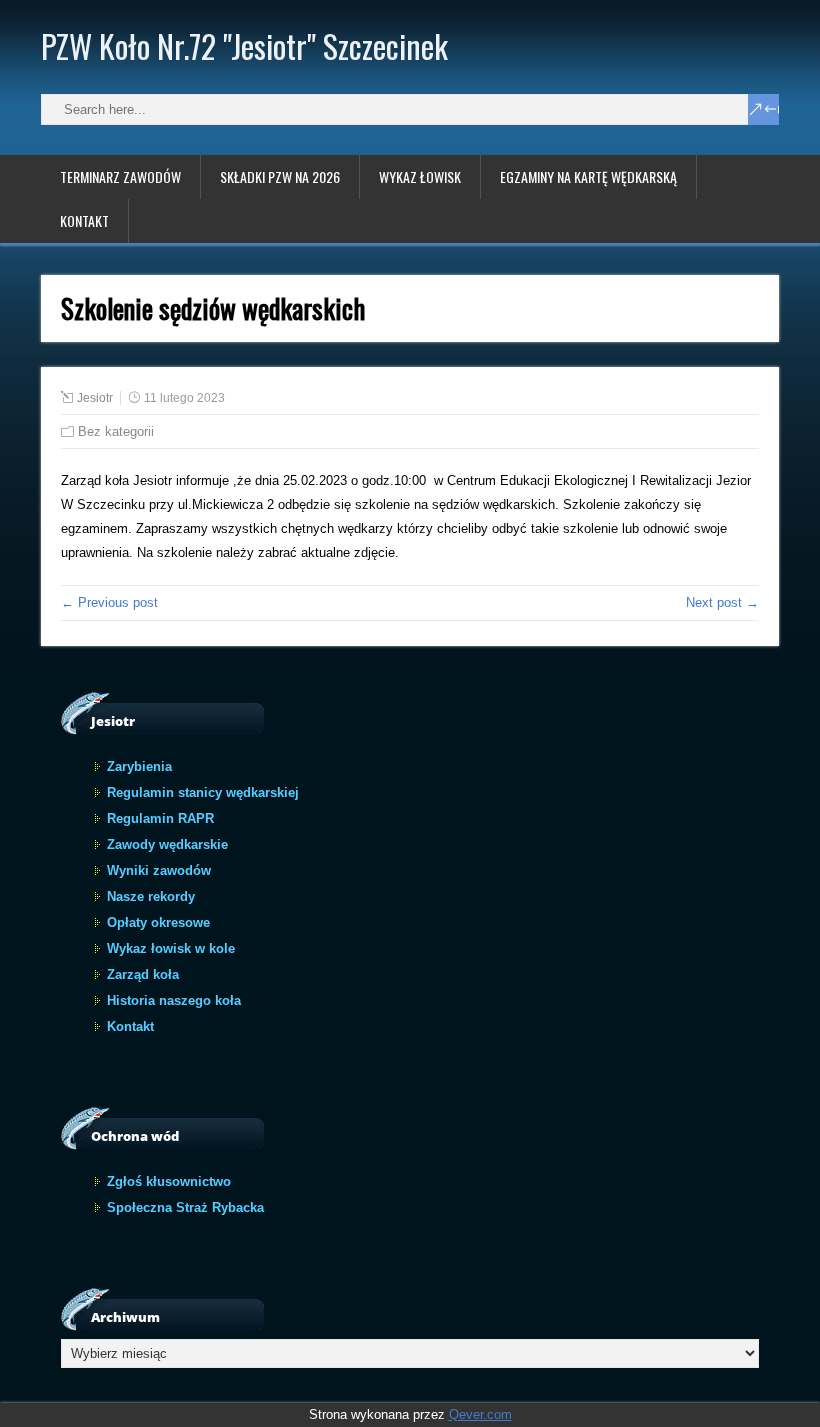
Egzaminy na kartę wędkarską (588, 176)
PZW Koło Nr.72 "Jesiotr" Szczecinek (244, 45)
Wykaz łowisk (420, 176)
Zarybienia (139, 766)
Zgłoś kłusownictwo (169, 1181)
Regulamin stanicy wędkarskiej (203, 792)
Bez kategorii (116, 431)
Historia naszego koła (174, 1000)
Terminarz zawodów (120, 176)
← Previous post (109, 602)
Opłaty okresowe (158, 922)
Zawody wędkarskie (167, 844)
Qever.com (480, 1414)
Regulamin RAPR (160, 818)
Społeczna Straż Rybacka (185, 1207)
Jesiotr (95, 398)
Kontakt (84, 220)
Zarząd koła (143, 974)
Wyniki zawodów (159, 870)
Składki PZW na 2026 (280, 176)
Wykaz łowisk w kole (171, 948)
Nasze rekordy (151, 896)
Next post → (722, 602)
